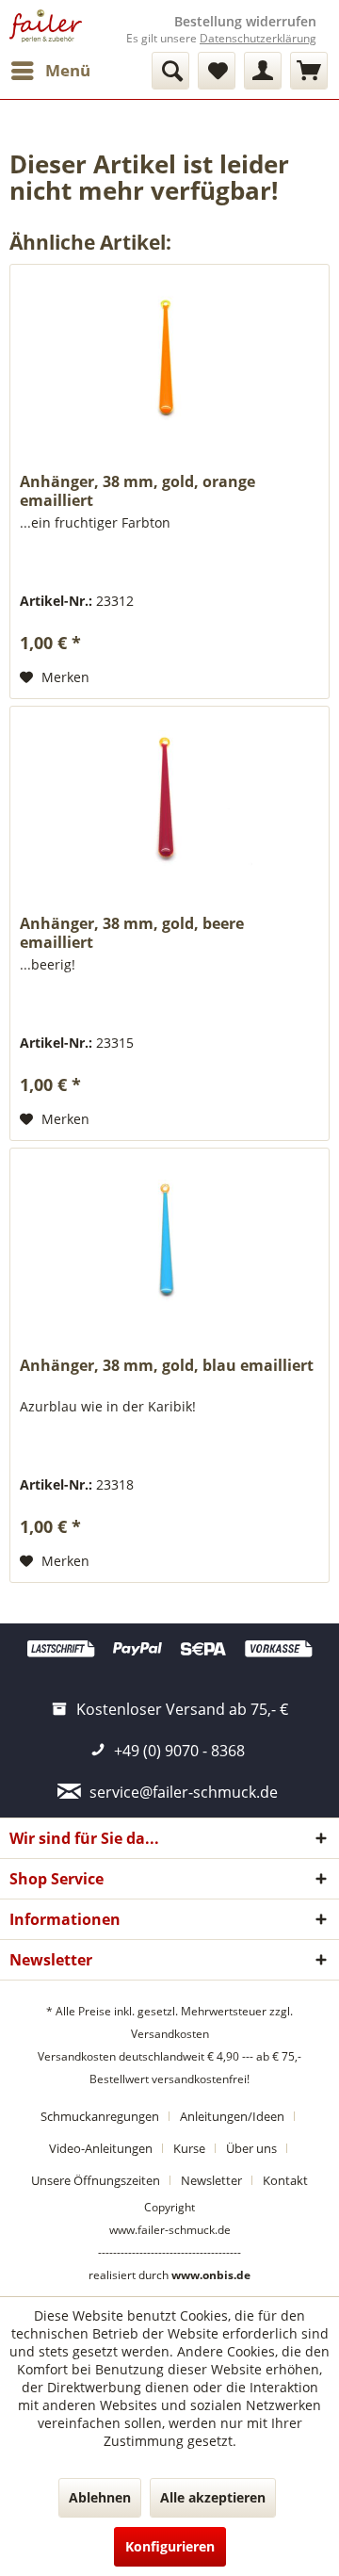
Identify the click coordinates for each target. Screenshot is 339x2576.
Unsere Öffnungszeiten (96, 2180)
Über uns (251, 2148)
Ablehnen (100, 2497)
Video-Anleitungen (101, 2148)
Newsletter (211, 2180)
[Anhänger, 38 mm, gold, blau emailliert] (169, 1243)
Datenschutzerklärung (258, 38)
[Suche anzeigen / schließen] (170, 71)
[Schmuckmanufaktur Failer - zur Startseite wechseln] (46, 26)
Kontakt (285, 2180)
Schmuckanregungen (100, 2116)
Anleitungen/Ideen (232, 2116)
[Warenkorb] (309, 71)
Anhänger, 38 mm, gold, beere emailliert (132, 933)
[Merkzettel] (217, 71)
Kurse (189, 2148)
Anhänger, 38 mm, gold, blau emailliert (167, 1366)
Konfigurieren (170, 2546)
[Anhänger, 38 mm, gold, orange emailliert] (169, 359)
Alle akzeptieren (213, 2497)
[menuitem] (50, 71)
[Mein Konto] (263, 71)
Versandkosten (170, 2034)
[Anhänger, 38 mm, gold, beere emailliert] (169, 801)
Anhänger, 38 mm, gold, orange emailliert (137, 491)
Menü (68, 70)
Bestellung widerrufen (245, 22)
